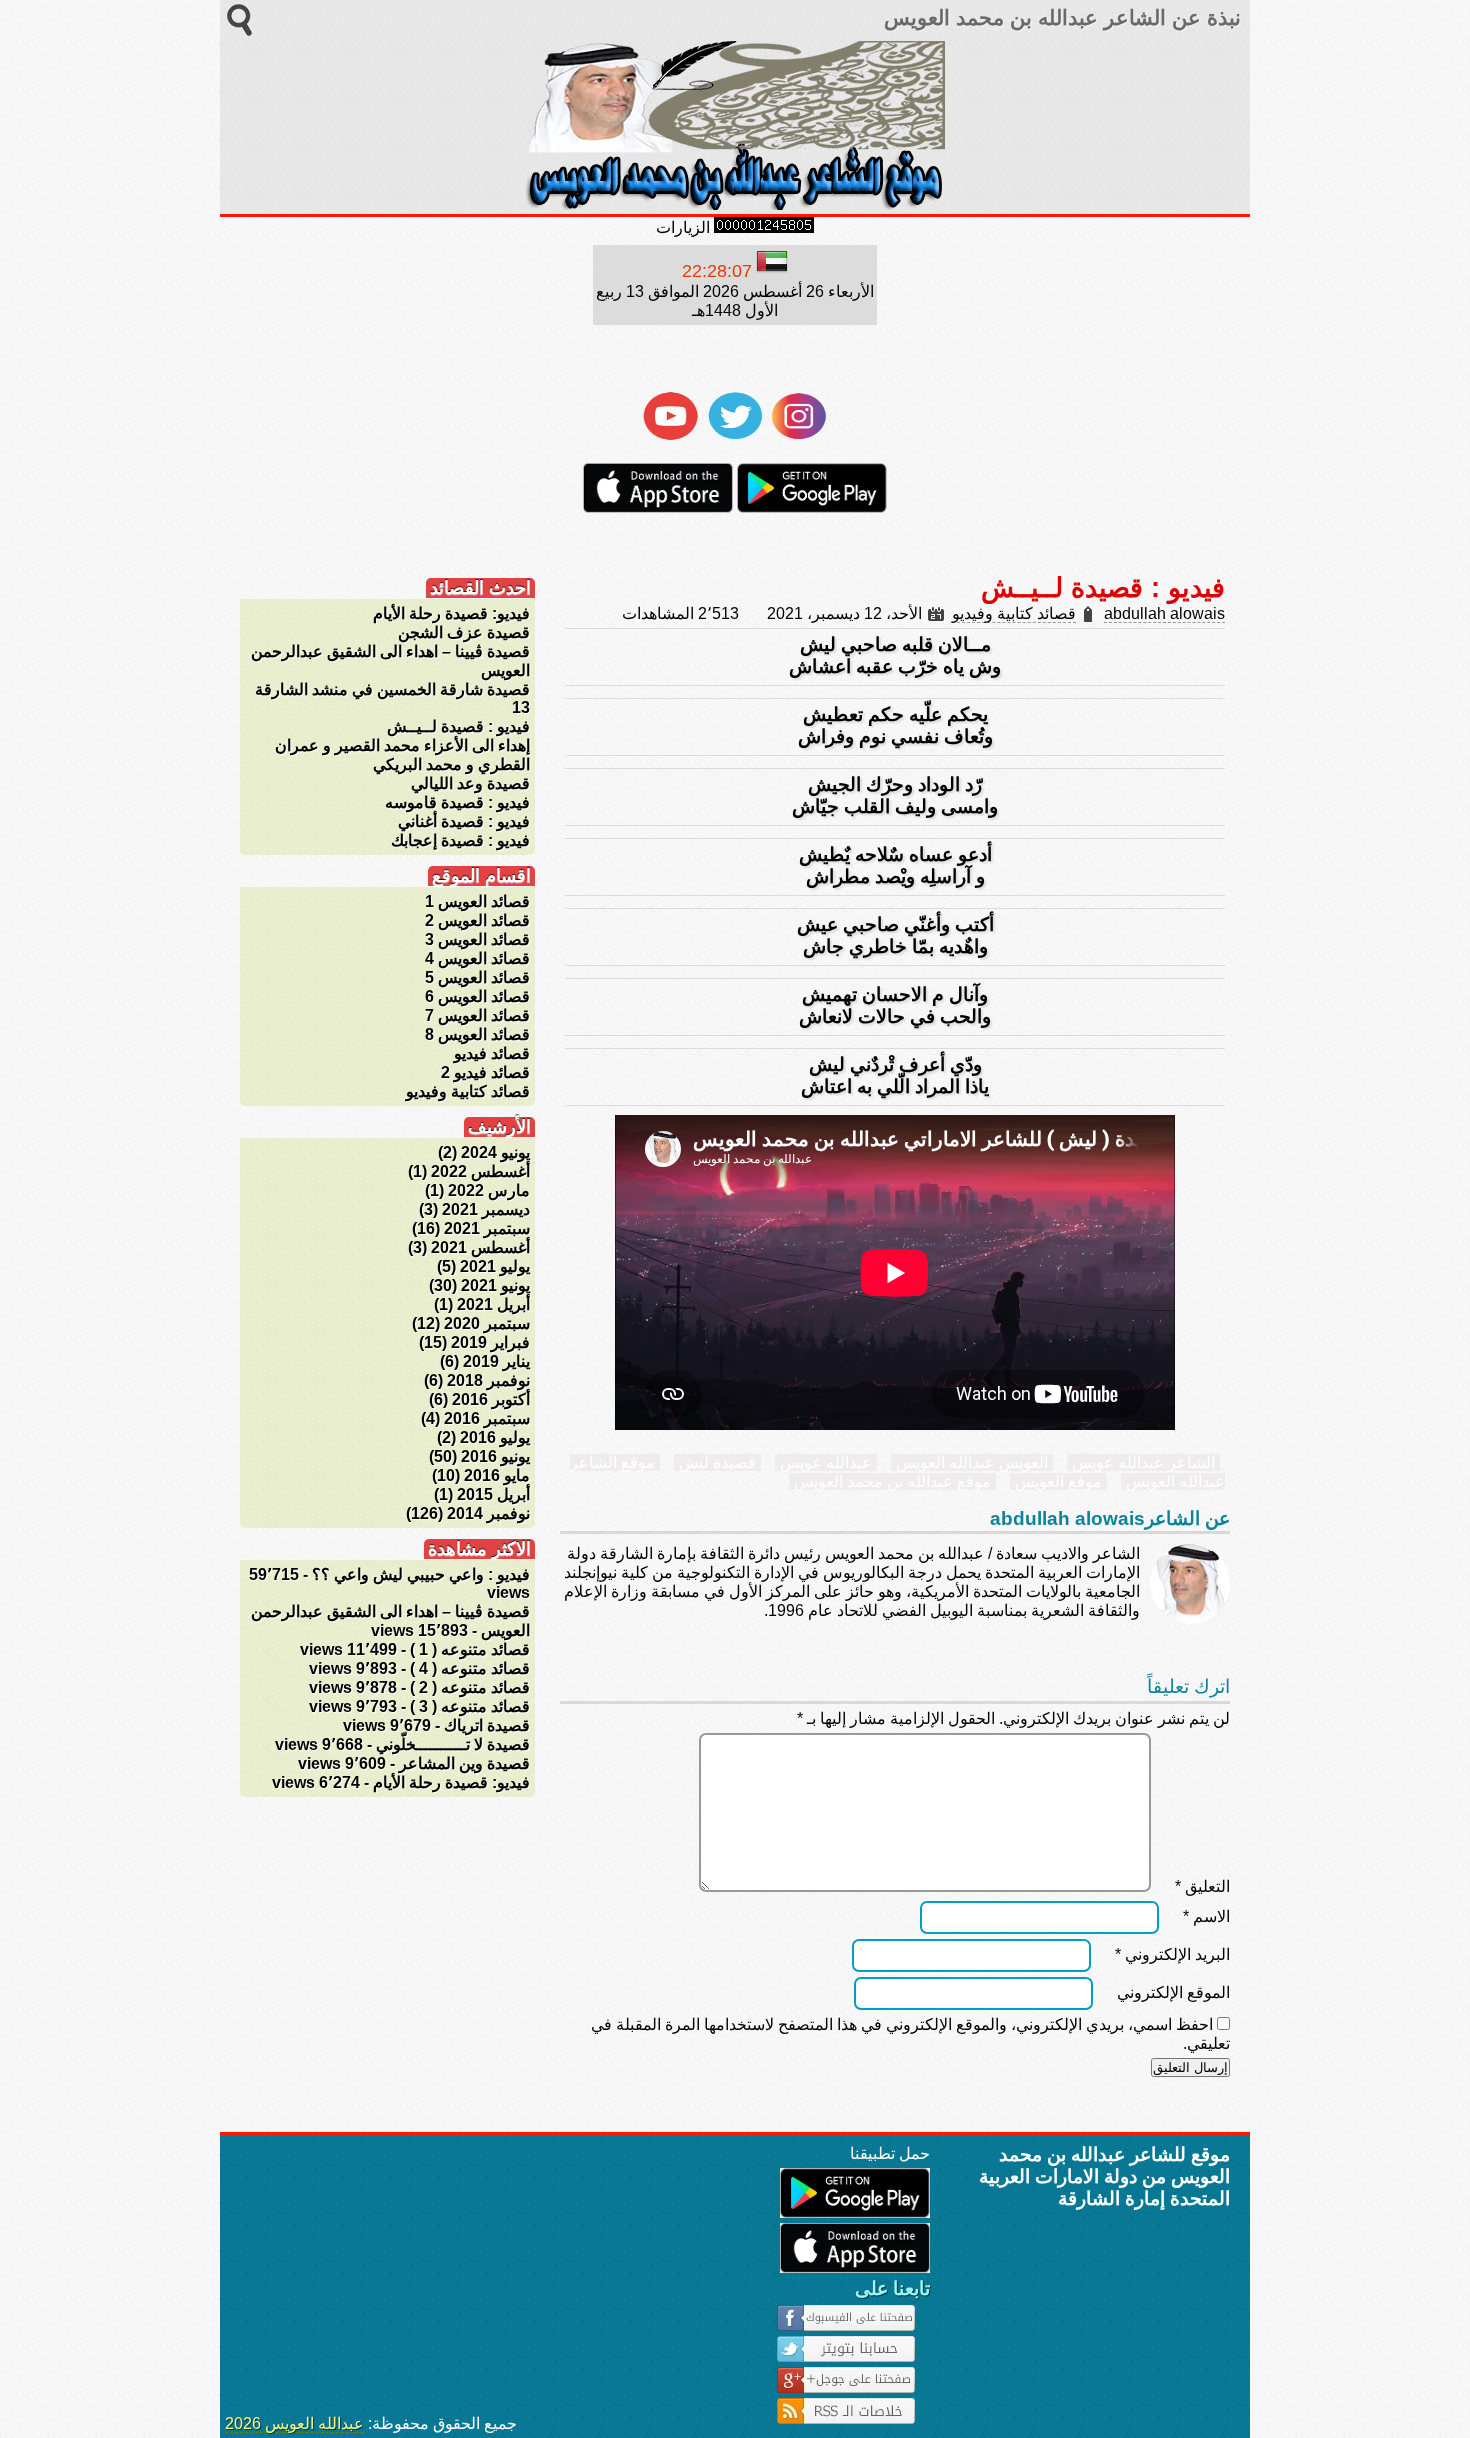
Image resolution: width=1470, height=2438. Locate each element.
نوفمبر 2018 (488, 1380)
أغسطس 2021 (480, 1247)
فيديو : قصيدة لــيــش (458, 726)
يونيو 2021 (495, 1285)
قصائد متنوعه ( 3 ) (470, 1706)
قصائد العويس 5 (477, 977)
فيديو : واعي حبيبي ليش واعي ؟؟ (421, 1574)
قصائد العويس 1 (477, 901)
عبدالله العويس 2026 (294, 2423)
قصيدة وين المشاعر (464, 1763)
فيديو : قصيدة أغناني (464, 821)
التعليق (1202, 1886)
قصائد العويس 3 (477, 939)
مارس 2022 (489, 1190)
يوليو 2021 (495, 1266)
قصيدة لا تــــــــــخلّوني (453, 1744)
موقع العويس (1058, 1481)
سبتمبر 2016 (487, 1418)
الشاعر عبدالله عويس (1143, 1462)
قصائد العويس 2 (477, 920)
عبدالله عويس (826, 1462)
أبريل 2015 (493, 1494)
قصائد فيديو (492, 1053)
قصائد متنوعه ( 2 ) (470, 1687)
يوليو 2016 (495, 1437)
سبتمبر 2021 (487, 1228)
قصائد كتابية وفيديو (1014, 613)
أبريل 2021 (493, 1304)
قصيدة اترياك (487, 1725)
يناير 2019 (496, 1361)
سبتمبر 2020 (487, 1323)
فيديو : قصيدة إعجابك (460, 840)
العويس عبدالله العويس (972, 1462)
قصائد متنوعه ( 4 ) (470, 1668)
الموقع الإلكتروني (1173, 1992)
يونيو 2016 (495, 1456)
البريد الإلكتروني (1172, 1954)
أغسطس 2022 (480, 1171)
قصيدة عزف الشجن (464, 632)
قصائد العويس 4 (477, 958)
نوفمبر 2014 (488, 1513)
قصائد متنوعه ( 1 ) (470, 1649)
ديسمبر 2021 (486, 1209)
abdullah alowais (1164, 613)
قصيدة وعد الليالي (470, 783)
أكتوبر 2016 (491, 1399)
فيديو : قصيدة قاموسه (457, 802)
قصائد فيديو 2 (485, 1072)
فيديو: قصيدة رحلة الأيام (451, 613)
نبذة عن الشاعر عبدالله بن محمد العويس (1059, 18)
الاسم (1206, 1916)
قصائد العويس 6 (477, 996)
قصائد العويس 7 (477, 1015)
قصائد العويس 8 (477, 1034)
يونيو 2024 (495, 1152)
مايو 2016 (497, 1475)
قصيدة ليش (717, 1462)
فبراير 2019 (490, 1342)
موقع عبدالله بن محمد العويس (892, 1481)
